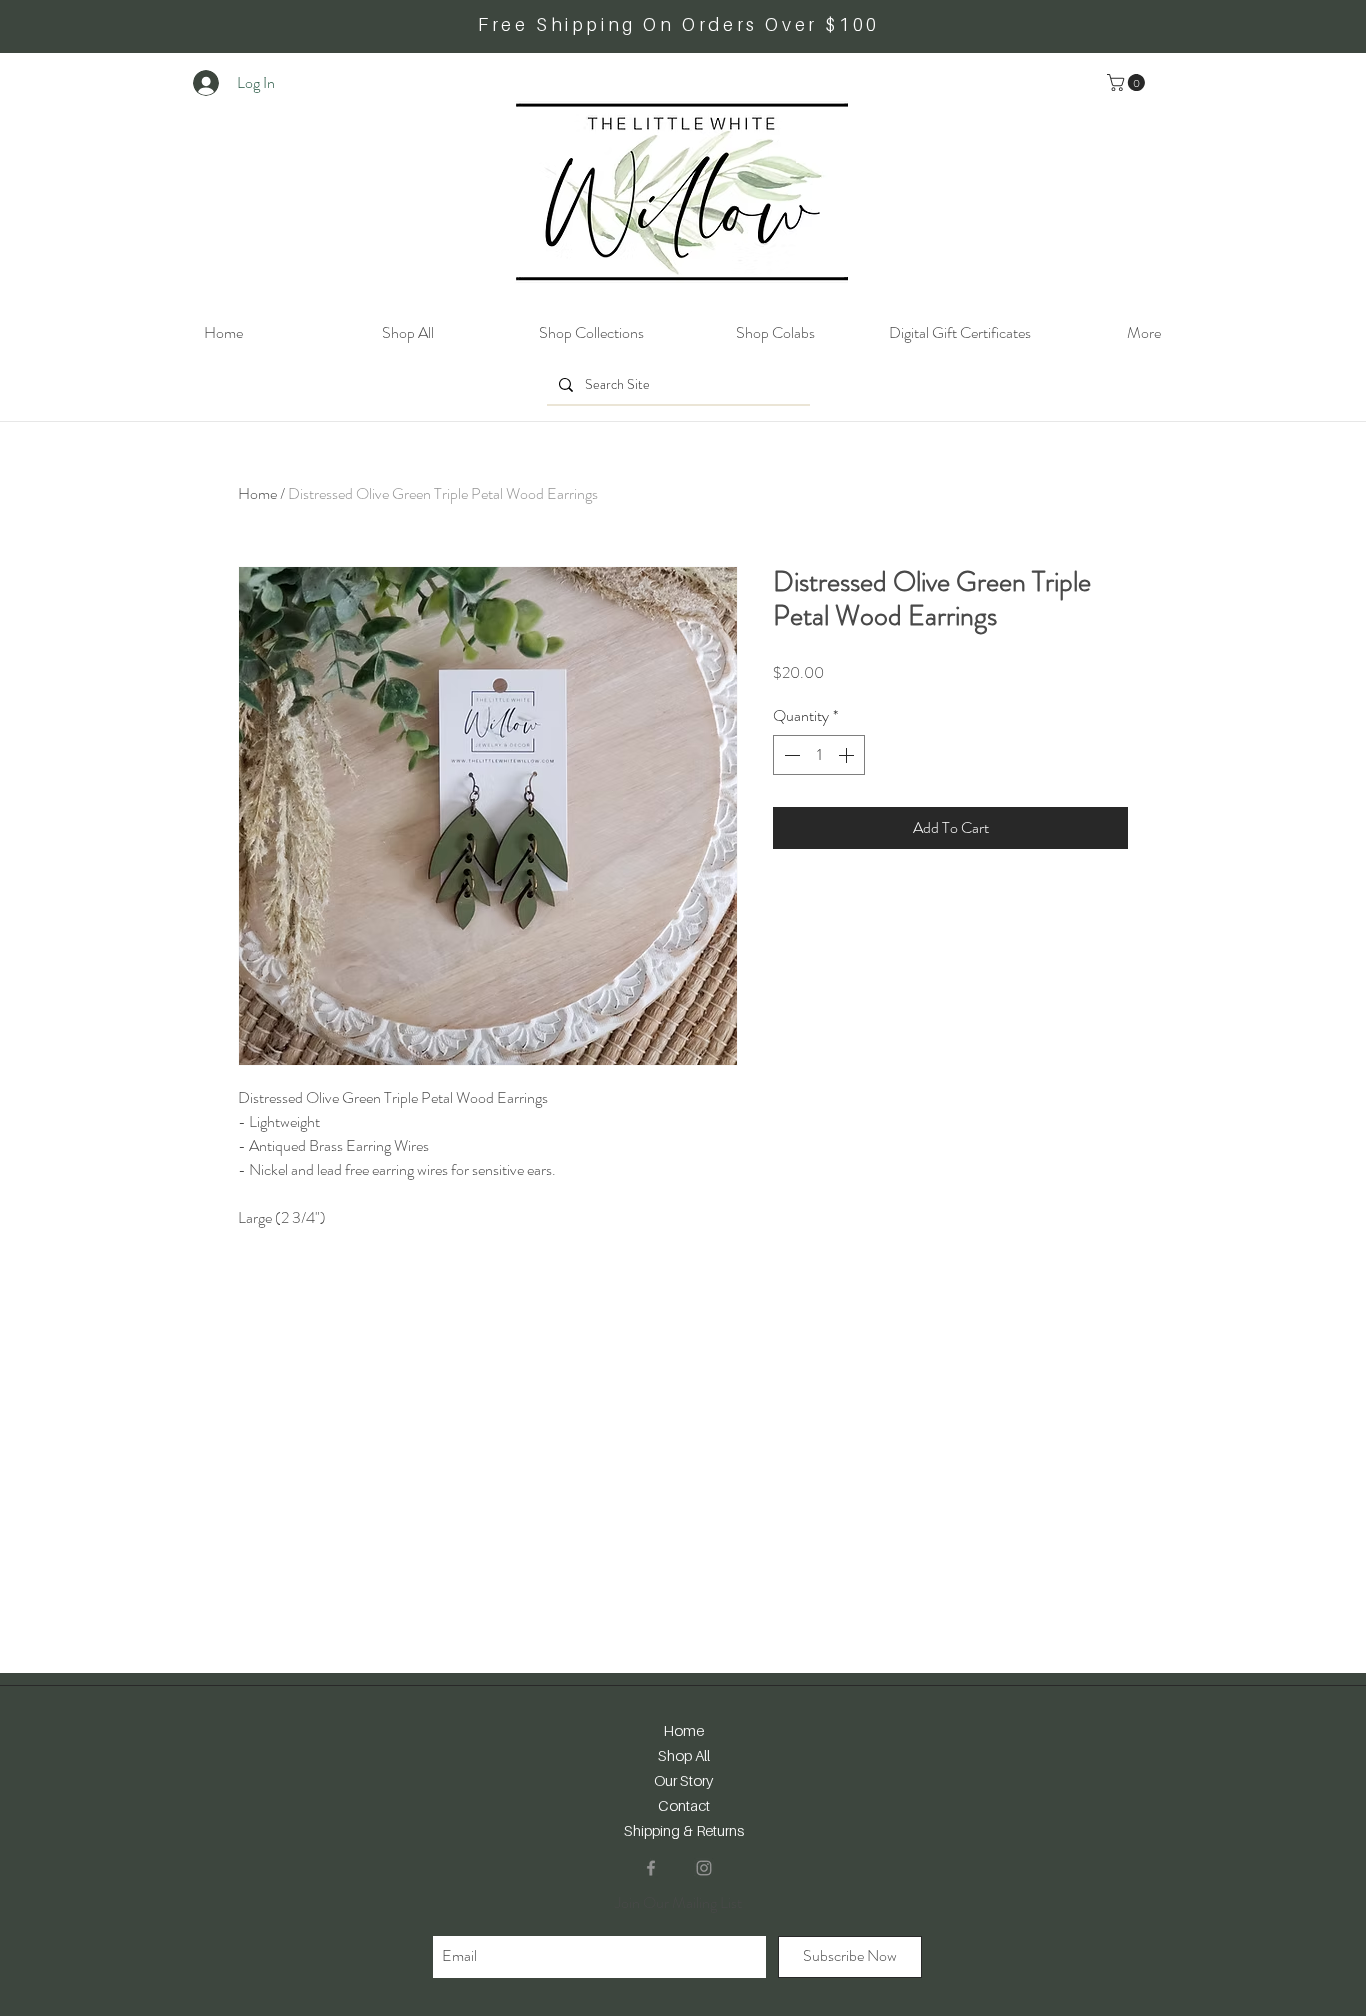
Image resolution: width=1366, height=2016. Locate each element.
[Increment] (848, 755)
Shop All (684, 1755)
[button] (1128, 82)
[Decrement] (790, 755)
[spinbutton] (819, 755)
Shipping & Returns (684, 1830)
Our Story (683, 1780)
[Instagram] (704, 1868)
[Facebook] (651, 1868)
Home (257, 493)
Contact (684, 1805)
